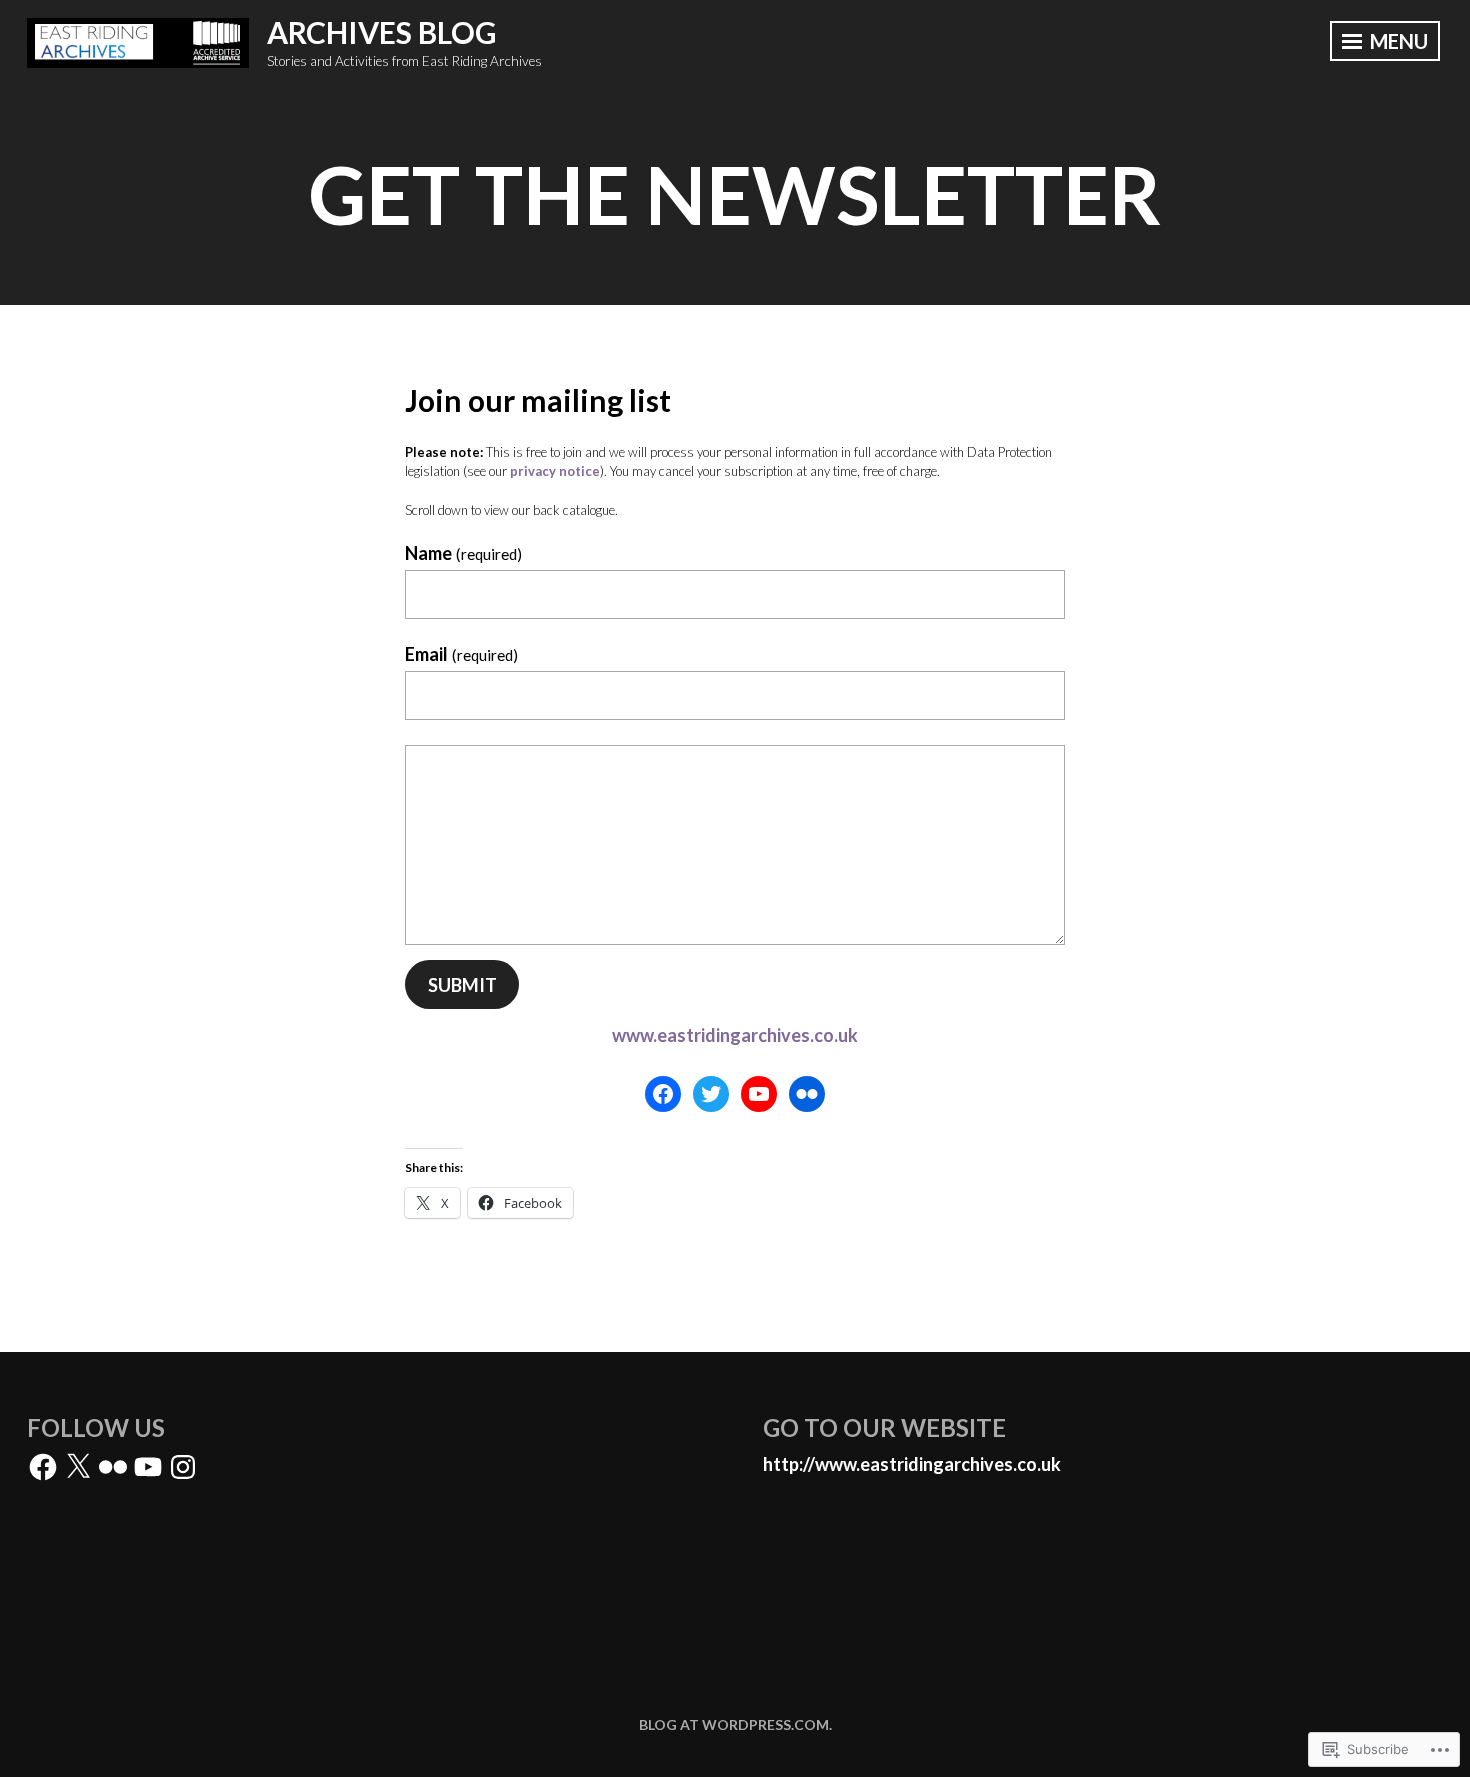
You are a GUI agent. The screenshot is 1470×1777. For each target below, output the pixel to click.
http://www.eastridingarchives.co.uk (912, 1464)
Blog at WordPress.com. (735, 1724)
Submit (462, 985)
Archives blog (382, 32)
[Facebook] (663, 1094)
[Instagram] (183, 1467)
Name (463, 553)
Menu (1397, 41)
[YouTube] (759, 1094)
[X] (78, 1467)
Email (461, 654)
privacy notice (555, 471)
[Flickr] (807, 1094)
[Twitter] (711, 1094)
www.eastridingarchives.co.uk (735, 1035)
